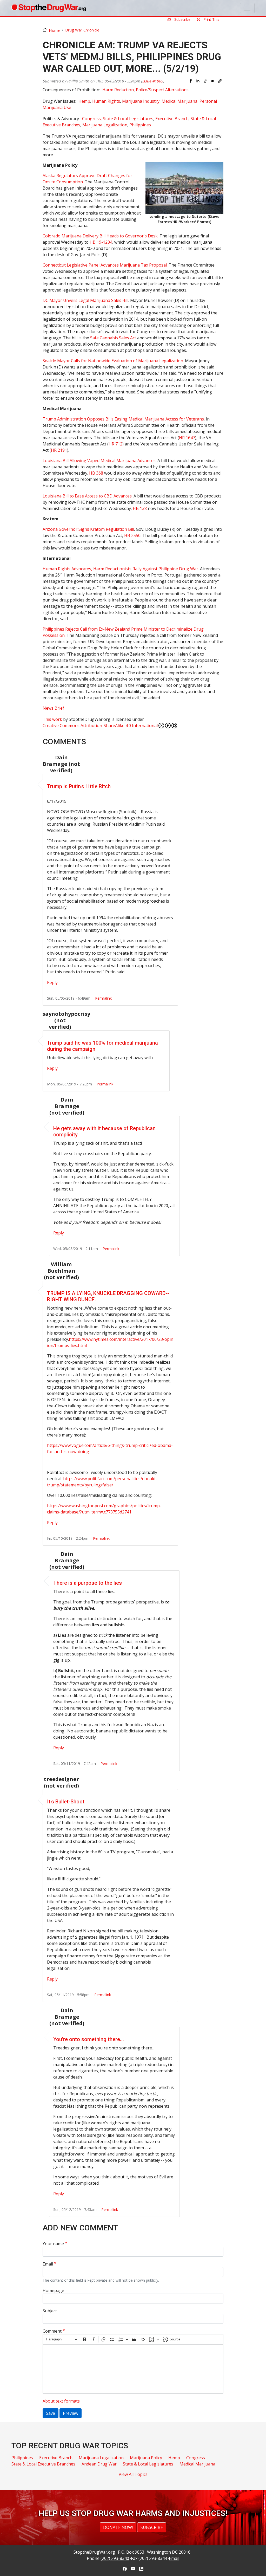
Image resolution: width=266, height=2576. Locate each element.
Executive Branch (172, 119)
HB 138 (140, 508)
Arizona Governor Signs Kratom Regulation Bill (88, 529)
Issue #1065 (152, 81)
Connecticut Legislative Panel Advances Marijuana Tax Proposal (105, 265)
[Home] (49, 8)
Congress (91, 119)
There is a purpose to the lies (88, 1583)
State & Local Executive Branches (43, 2464)
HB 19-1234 (101, 242)
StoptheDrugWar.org (94, 2552)
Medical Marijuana (179, 101)
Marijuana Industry (141, 101)
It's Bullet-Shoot (66, 1802)
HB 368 (96, 473)
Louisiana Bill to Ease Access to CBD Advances (87, 496)
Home (54, 30)
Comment (52, 2331)
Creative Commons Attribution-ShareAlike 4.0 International (100, 726)
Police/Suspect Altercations (162, 90)
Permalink (103, 998)
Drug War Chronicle (82, 30)
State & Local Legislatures (128, 119)
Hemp (84, 101)
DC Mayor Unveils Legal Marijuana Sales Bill (85, 300)
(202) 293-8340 (115, 2558)
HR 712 (115, 444)
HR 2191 (59, 450)
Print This (211, 19)
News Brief (53, 708)
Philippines (140, 125)
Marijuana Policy (146, 2458)
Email (48, 2264)
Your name (53, 2244)
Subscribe (182, 19)
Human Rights (106, 101)
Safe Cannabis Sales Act (114, 338)
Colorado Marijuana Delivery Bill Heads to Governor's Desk (100, 236)
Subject (50, 2311)
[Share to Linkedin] (198, 81)
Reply (52, 982)
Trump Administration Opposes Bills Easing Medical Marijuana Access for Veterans (123, 419)
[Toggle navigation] (247, 8)
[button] (220, 81)
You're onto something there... (89, 2039)
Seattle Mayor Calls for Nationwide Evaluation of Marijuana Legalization (113, 361)
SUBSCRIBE (152, 2527)
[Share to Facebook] (191, 81)
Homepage (53, 2290)
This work (52, 719)
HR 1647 (187, 438)
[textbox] (133, 2369)
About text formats (61, 2401)
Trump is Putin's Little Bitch (79, 786)
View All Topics (133, 2474)
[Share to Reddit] (205, 81)
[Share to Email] (212, 81)
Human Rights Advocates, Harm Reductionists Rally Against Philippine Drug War (120, 569)
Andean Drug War (99, 2464)
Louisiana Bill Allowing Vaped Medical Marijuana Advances (99, 461)
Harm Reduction (118, 90)
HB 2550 (132, 535)
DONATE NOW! (118, 2527)
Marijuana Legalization (105, 125)
